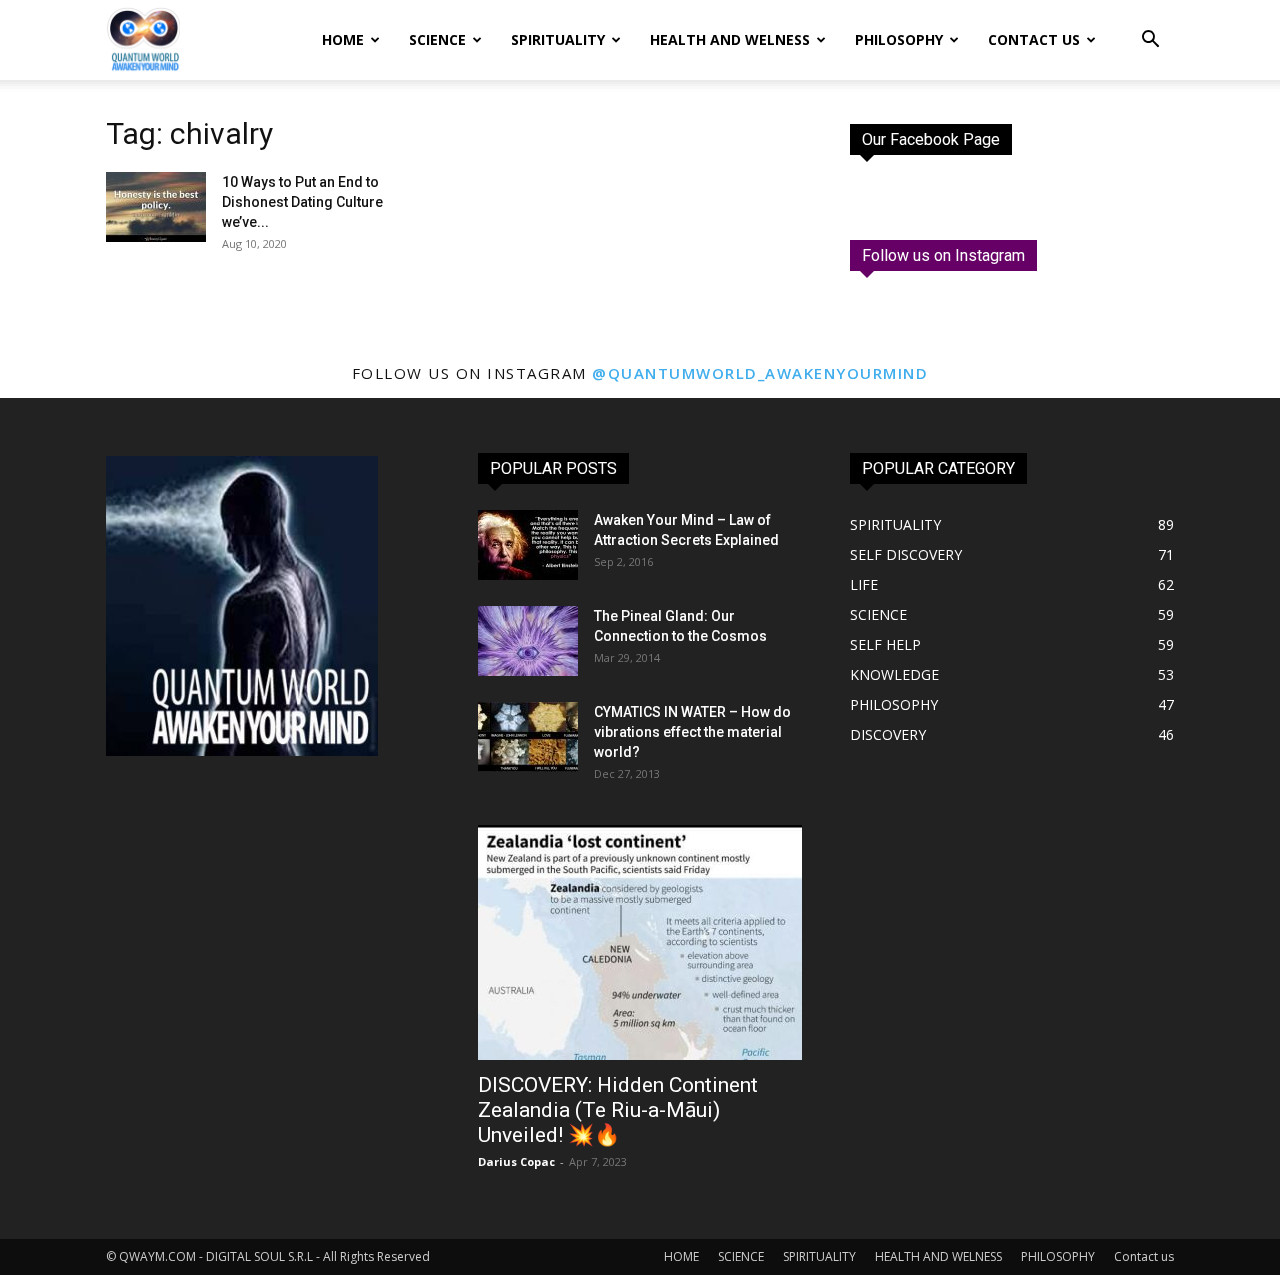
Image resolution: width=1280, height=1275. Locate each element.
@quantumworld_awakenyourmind (760, 373)
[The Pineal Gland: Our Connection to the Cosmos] (528, 641)
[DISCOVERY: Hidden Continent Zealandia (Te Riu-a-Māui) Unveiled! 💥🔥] (640, 942)
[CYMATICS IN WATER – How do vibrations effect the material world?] (528, 737)
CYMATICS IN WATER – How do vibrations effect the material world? (692, 732)
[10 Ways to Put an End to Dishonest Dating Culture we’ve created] (156, 207)
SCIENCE (437, 39)
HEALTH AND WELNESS (730, 39)
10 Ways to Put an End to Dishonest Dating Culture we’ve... (302, 202)
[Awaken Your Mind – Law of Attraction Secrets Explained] (528, 545)
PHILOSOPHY (899, 39)
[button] (1150, 41)
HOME (343, 39)
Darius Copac (516, 1161)
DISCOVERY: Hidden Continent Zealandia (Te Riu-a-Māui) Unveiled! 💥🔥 (618, 1110)
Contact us (1034, 39)
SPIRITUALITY (558, 39)
